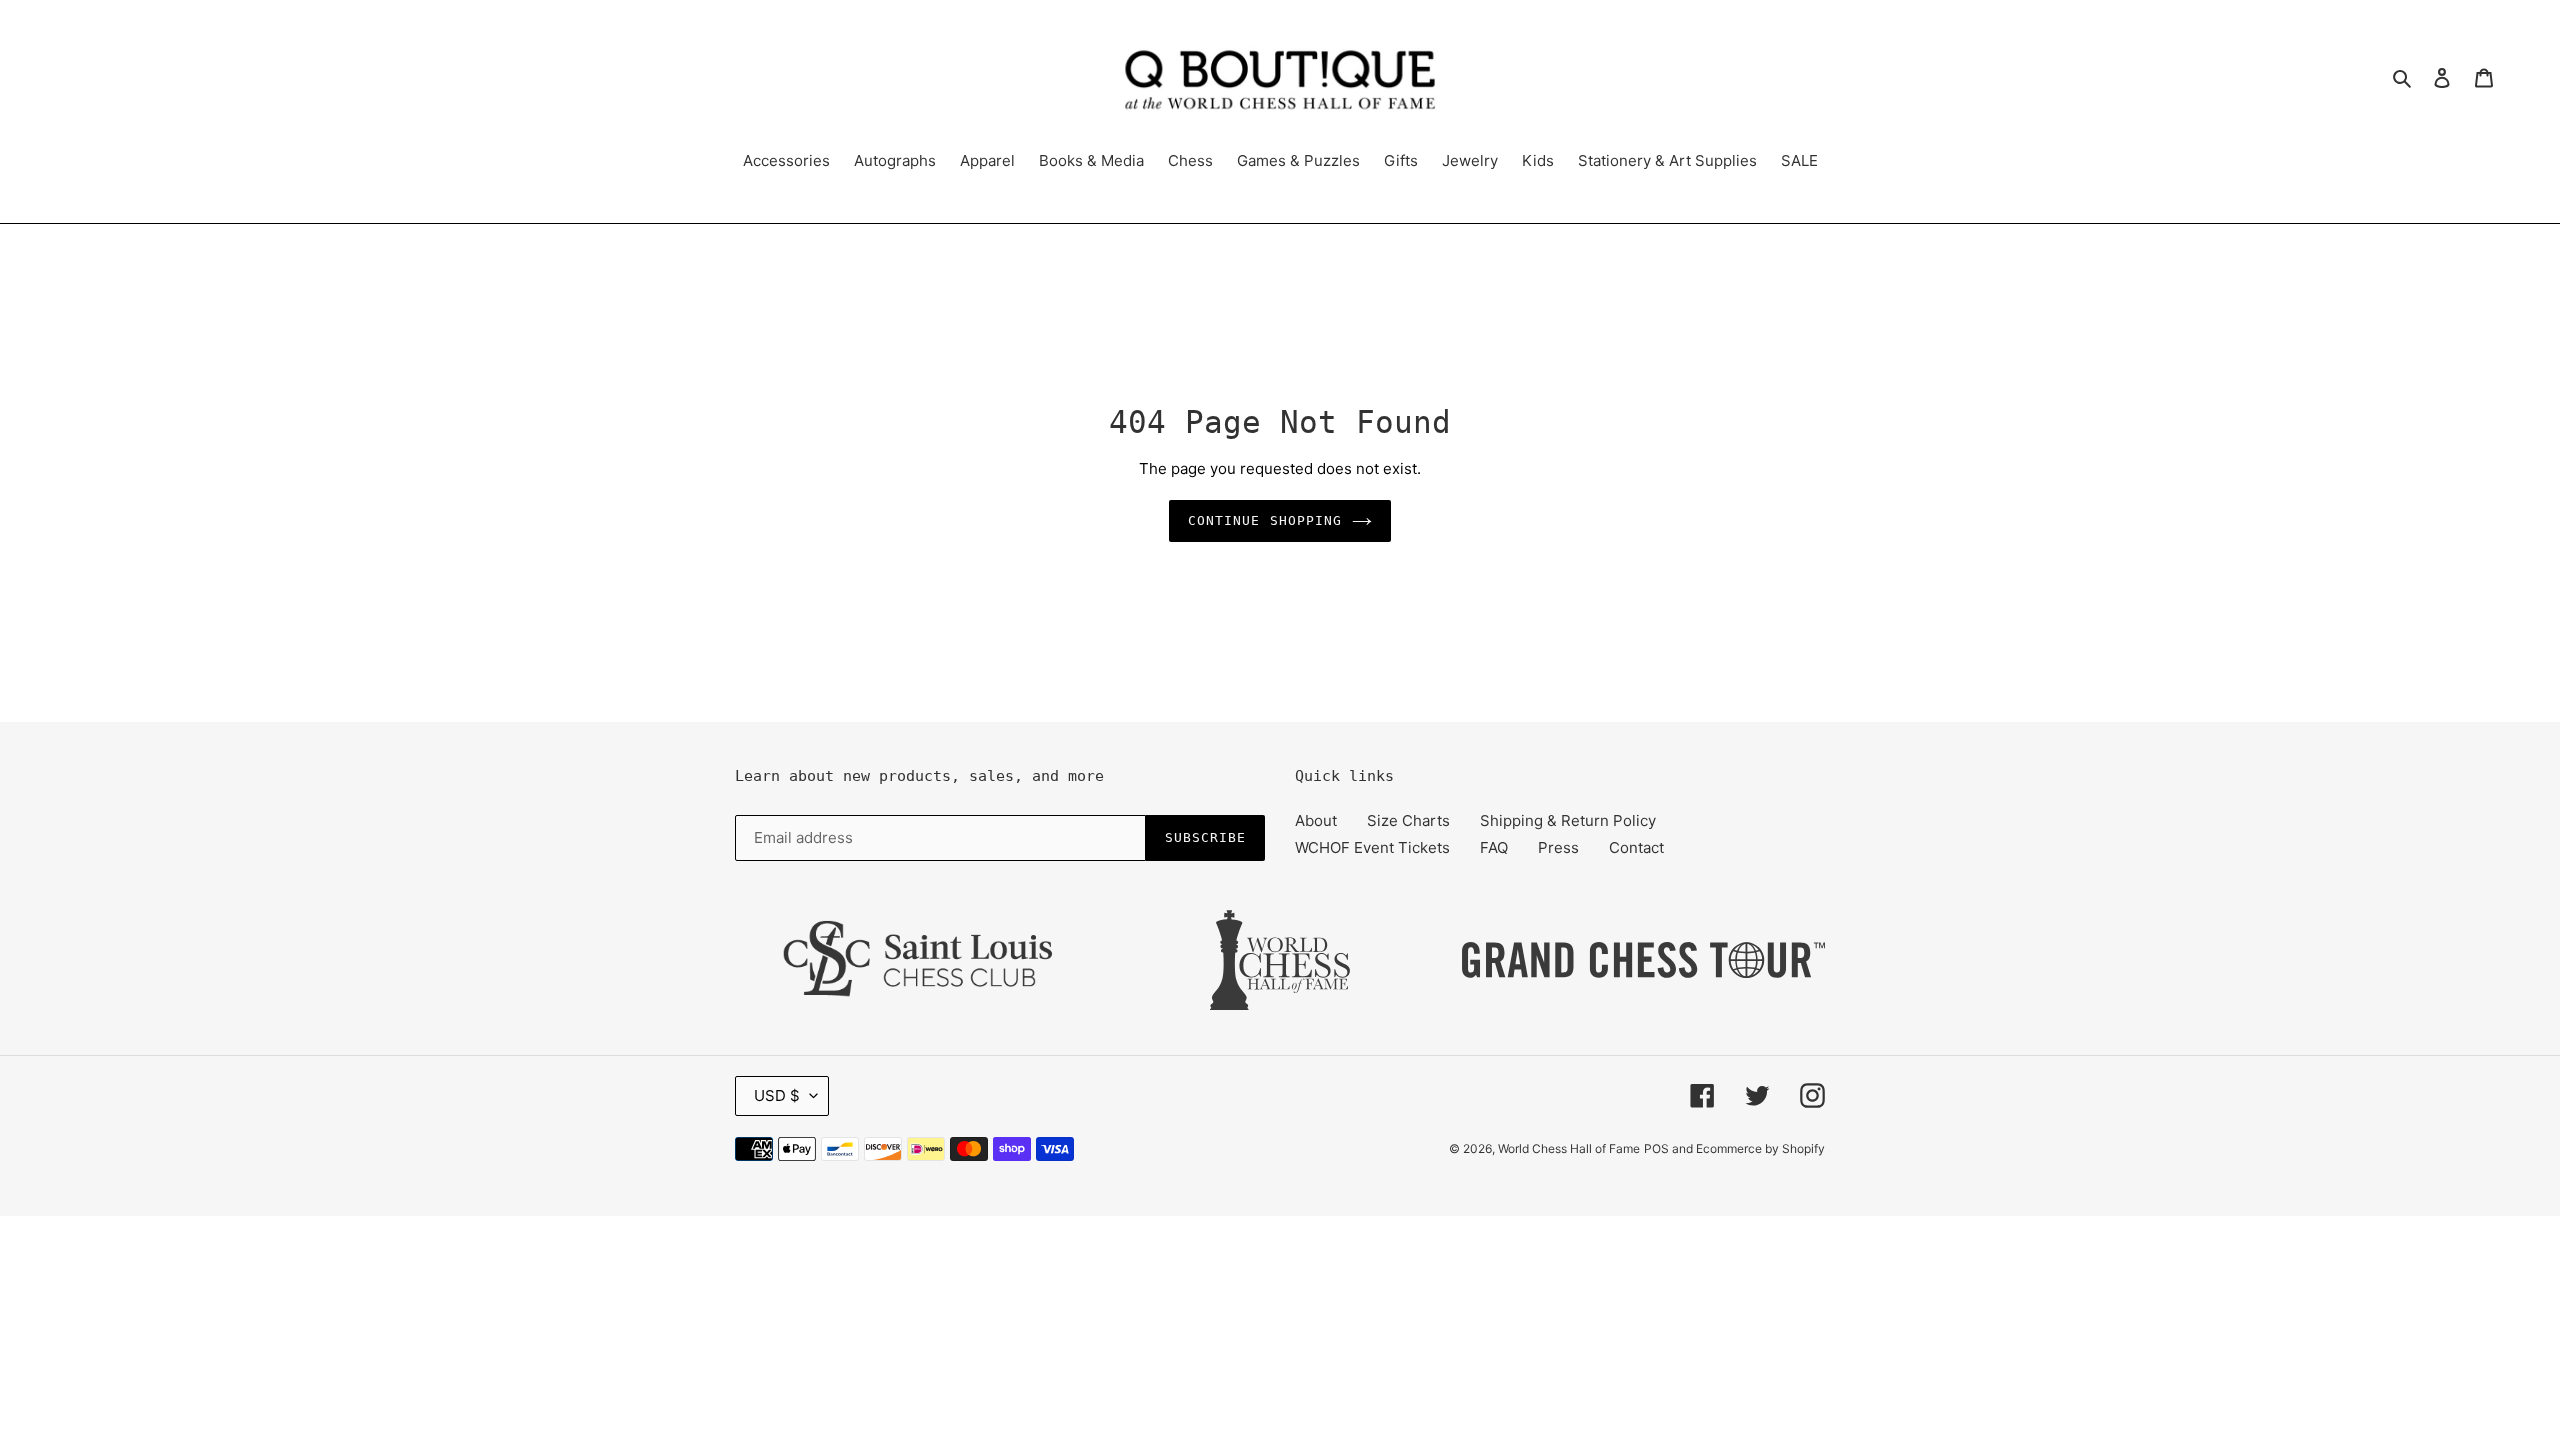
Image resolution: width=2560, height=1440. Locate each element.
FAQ (1494, 847)
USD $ (777, 1095)
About (1316, 820)
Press (1558, 847)
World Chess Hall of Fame (1569, 1148)
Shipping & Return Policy (1568, 820)
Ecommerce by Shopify (1760, 1148)
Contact (1636, 847)
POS (1656, 1148)
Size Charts (1408, 820)
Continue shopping (1265, 520)
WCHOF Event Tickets (1372, 847)
